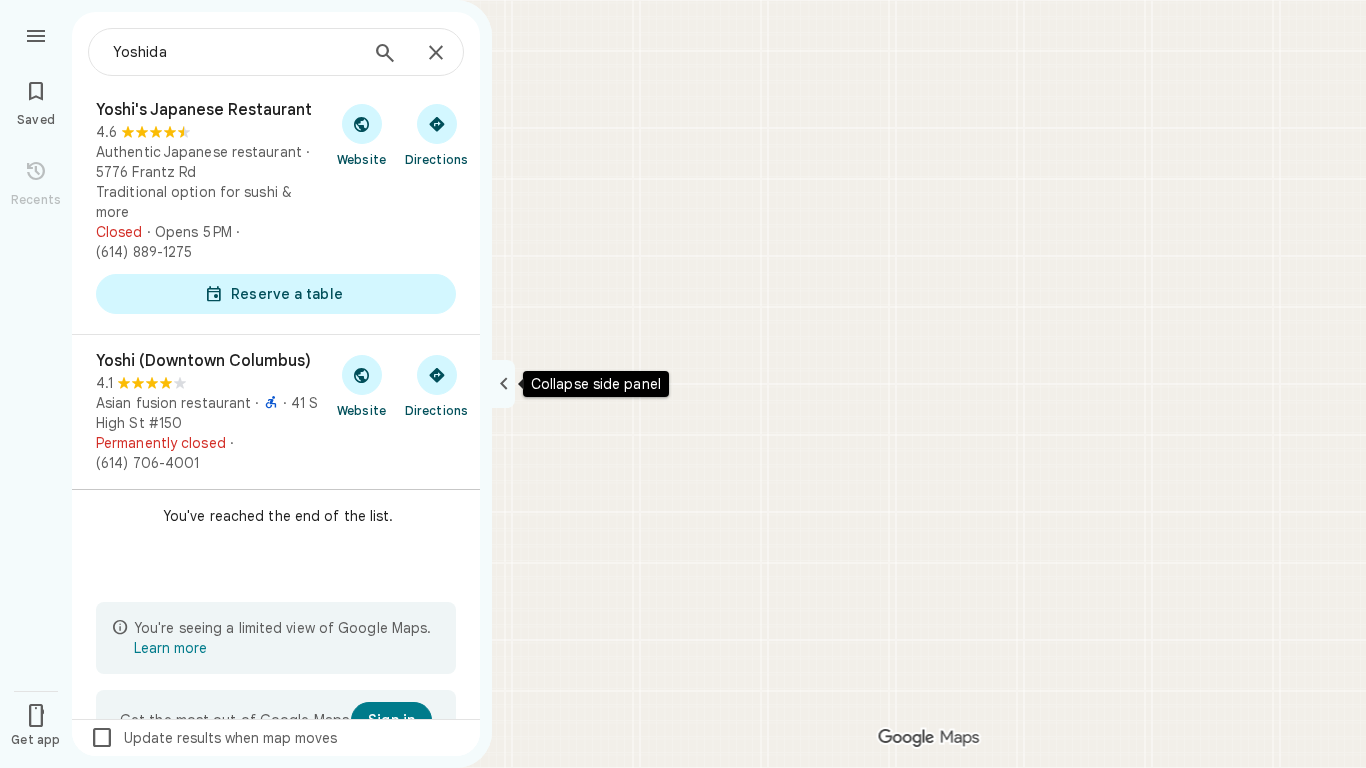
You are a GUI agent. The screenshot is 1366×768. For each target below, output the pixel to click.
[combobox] (235, 52)
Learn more (170, 648)
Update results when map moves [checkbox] (213, 738)
